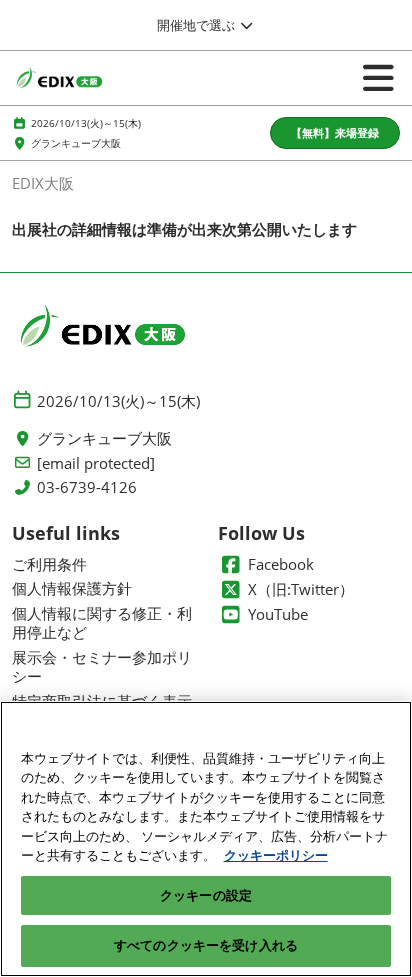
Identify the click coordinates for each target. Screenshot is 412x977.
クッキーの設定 (206, 895)
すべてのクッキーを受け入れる (206, 945)
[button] (335, 133)
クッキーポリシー (276, 855)
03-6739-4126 (87, 487)
